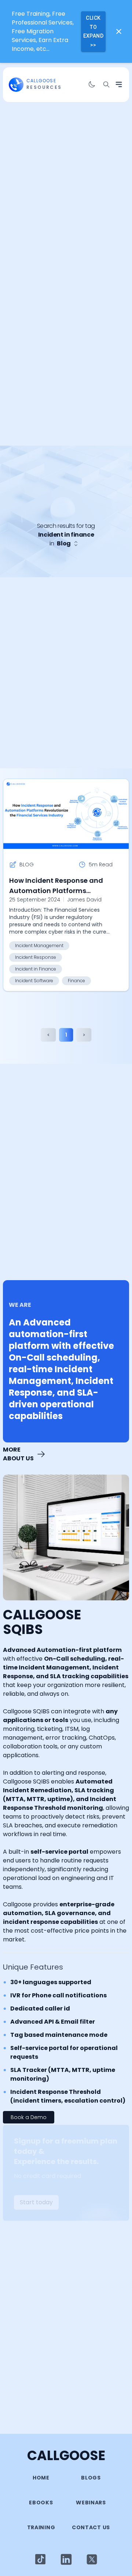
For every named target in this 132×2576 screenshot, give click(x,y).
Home (41, 2478)
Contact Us (91, 2527)
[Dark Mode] (92, 84)
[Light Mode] (40, 2559)
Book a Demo (29, 2117)
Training (41, 2527)
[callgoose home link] (16, 85)
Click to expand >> (93, 31)
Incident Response (36, 957)
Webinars (91, 2503)
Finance (76, 981)
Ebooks (41, 2503)
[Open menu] (119, 84)
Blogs (91, 2478)
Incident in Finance (36, 969)
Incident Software (34, 981)
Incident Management (39, 945)
